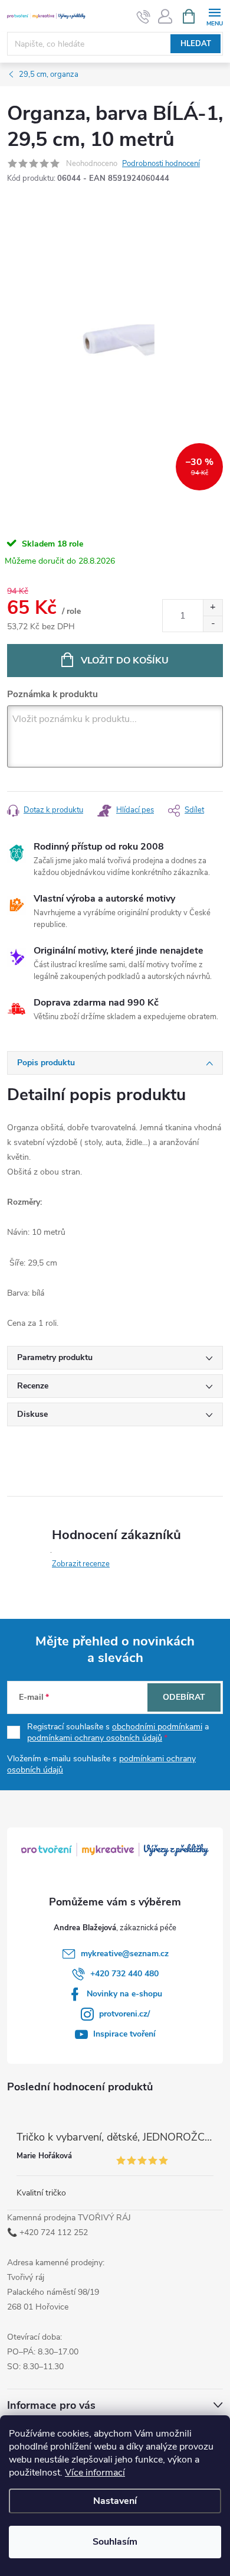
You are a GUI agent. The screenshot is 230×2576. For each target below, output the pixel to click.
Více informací (95, 2473)
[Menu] (214, 16)
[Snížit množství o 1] (213, 624)
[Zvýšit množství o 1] (213, 608)
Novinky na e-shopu (124, 1994)
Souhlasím (115, 2542)
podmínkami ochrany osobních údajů (95, 1738)
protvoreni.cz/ (124, 2014)
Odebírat (184, 1697)
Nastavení (115, 2501)
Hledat (196, 44)
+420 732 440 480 (124, 1974)
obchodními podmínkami (157, 1727)
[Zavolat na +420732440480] (144, 17)
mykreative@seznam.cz (125, 1954)
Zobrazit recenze (81, 1564)
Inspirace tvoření (124, 2034)
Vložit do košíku (125, 661)
